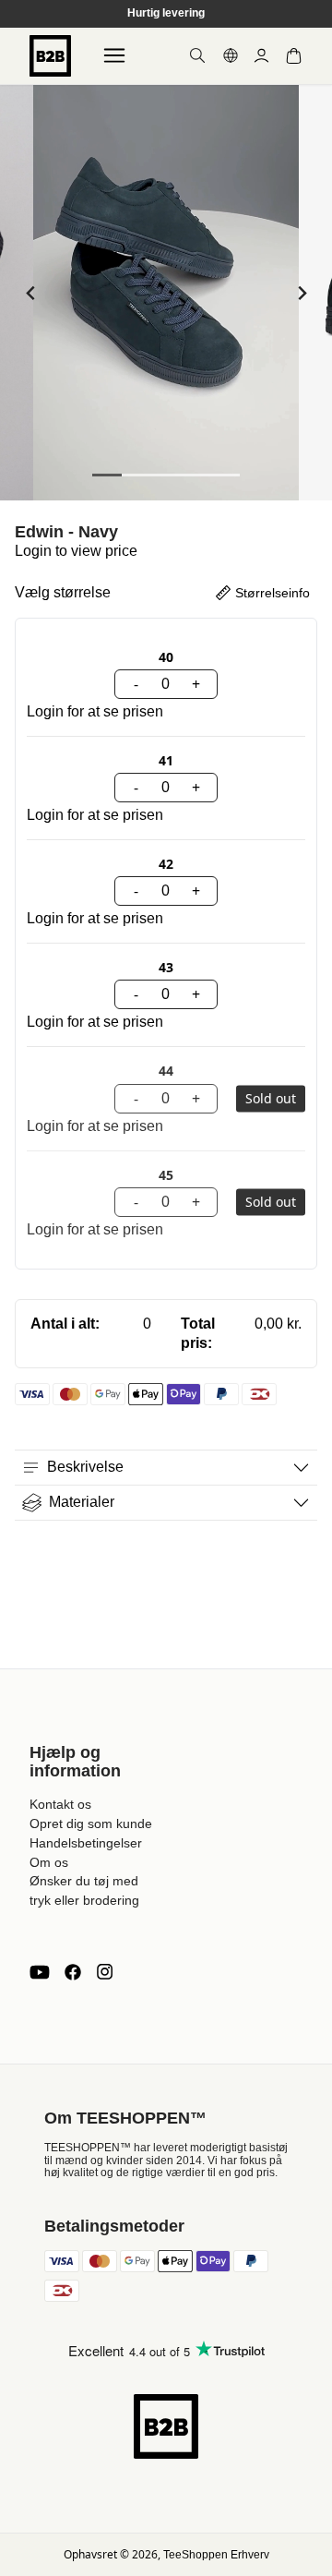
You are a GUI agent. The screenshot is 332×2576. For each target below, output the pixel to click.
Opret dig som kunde (91, 1824)
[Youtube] (40, 1972)
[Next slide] (301, 293)
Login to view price (76, 551)
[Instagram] (104, 1972)
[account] (261, 56)
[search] (197, 55)
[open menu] (114, 55)
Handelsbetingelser (86, 1843)
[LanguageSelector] (231, 55)
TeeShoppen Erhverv (216, 2555)
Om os (49, 1862)
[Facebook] (73, 1972)
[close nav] (19, 73)
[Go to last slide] (31, 293)
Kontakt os (60, 1804)
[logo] (50, 56)
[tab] (107, 475)
